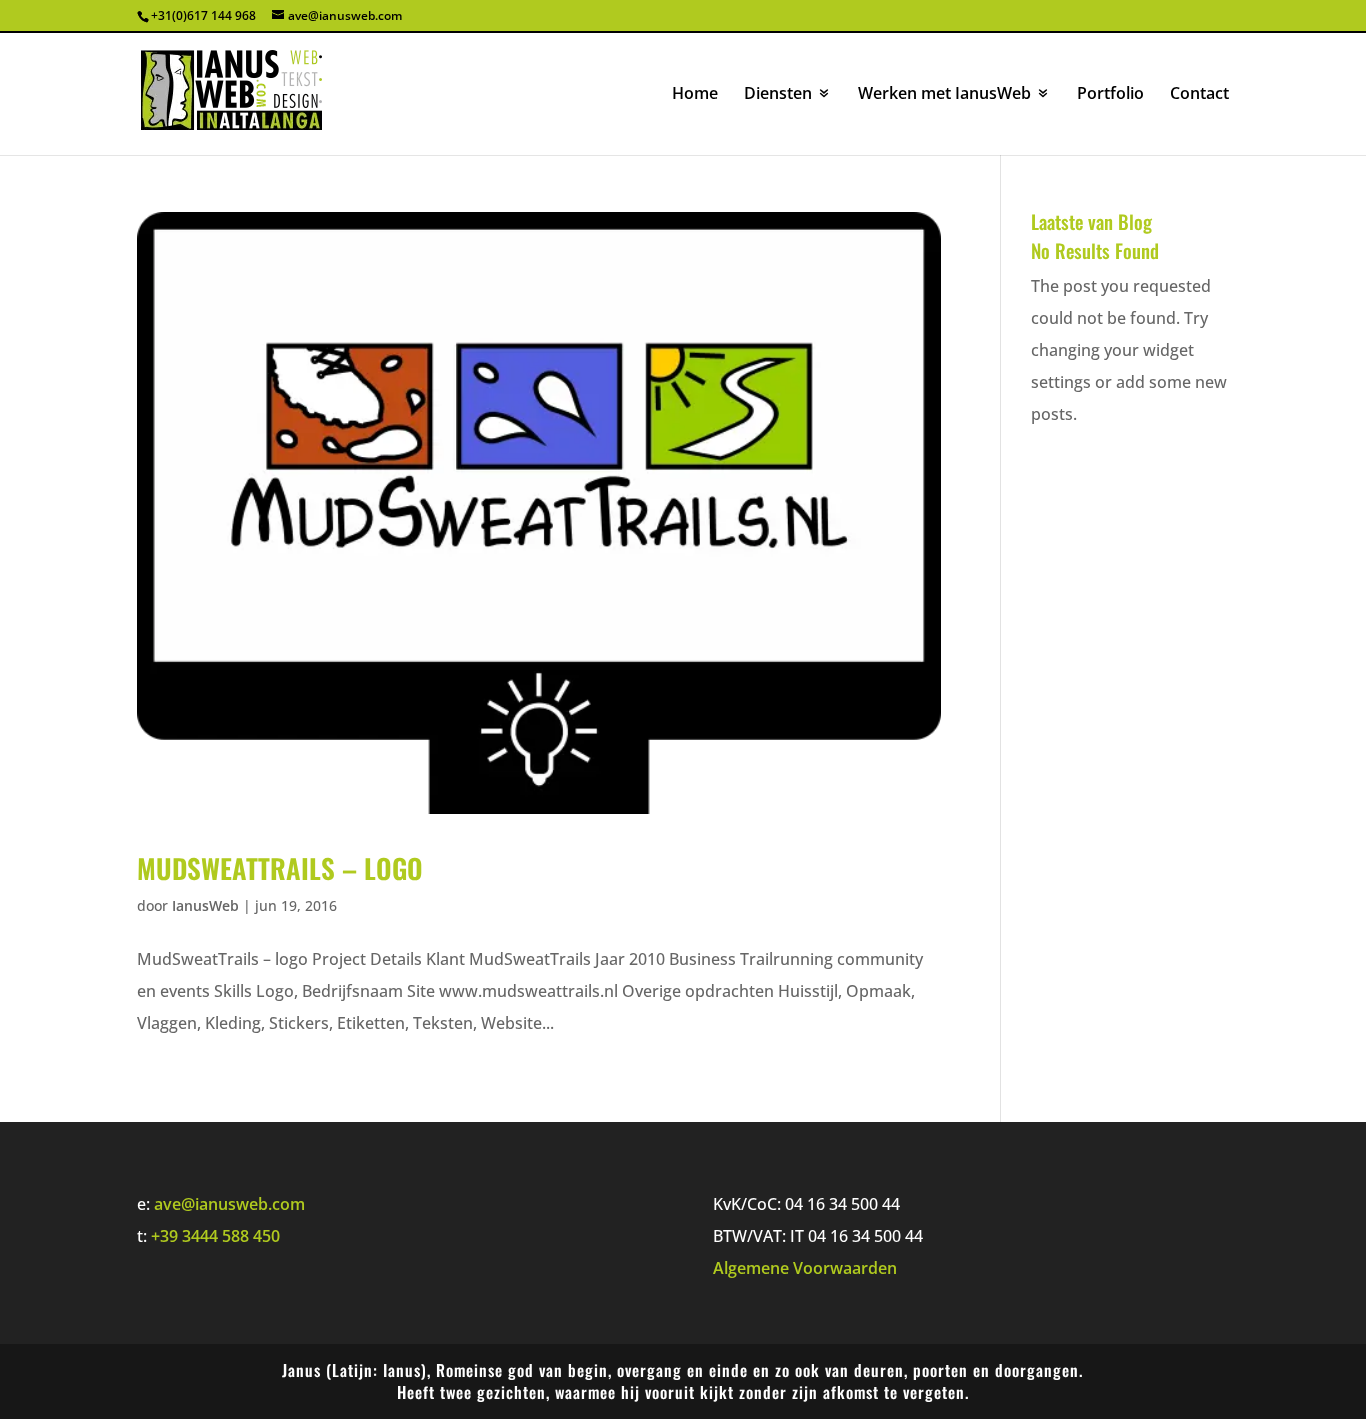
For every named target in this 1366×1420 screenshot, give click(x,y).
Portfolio (1110, 95)
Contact (1199, 95)
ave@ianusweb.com (229, 1204)
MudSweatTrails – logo (280, 868)
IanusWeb (205, 905)
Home (695, 95)
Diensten (778, 95)
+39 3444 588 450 (215, 1236)
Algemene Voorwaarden (805, 1268)
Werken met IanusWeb (944, 95)
